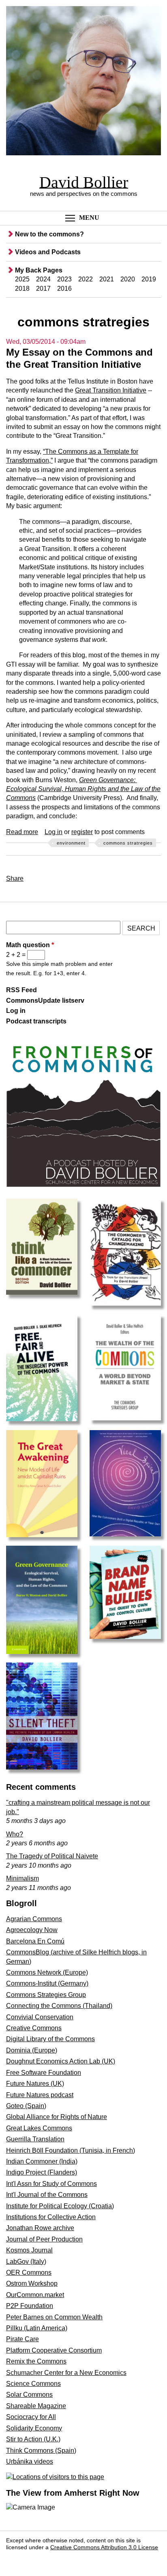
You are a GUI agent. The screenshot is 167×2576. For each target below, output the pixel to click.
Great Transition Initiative (111, 390)
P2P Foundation (30, 2306)
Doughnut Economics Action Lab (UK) (61, 2061)
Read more (22, 832)
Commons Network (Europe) (47, 1972)
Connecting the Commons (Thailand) (59, 2006)
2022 (86, 279)
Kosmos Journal (29, 2250)
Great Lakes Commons (39, 2128)
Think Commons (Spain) (41, 2451)
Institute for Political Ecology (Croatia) (60, 2206)
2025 (22, 279)
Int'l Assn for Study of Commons (51, 2184)
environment (71, 843)
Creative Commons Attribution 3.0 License (104, 2547)
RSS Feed (21, 990)
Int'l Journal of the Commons (47, 2195)
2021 (107, 279)
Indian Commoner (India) (42, 2161)
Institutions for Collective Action (51, 2217)
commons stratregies (128, 843)
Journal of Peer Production (44, 2239)
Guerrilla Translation (35, 2139)
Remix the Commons (36, 2361)
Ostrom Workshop (32, 2283)
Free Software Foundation (44, 2073)
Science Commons (33, 2384)
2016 (64, 288)
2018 (22, 288)
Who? (15, 1834)
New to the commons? (49, 234)
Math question (30, 945)
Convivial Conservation (40, 2017)
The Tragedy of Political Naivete (52, 1856)
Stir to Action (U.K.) (33, 2439)
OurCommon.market (35, 2295)
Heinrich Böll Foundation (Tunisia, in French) (71, 2150)
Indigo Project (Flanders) (42, 2172)
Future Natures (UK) (35, 2084)
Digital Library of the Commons (50, 2039)
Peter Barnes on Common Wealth (54, 2317)
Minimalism (22, 1878)
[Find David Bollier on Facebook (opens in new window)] (15, 2559)
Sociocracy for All (31, 2417)
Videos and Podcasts (48, 252)
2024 (43, 279)
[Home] (83, 82)
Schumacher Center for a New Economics (66, 2373)
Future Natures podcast (40, 2095)
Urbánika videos (30, 2461)
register (82, 832)
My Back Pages (39, 270)
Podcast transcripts (36, 1021)
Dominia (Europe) (32, 2050)
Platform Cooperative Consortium (54, 2350)
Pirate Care (22, 2339)
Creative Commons (34, 2028)
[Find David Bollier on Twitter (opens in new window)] (33, 2559)
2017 (43, 288)
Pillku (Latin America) (37, 2328)
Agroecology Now (32, 1930)
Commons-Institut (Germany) (47, 1983)
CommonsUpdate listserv (45, 1001)
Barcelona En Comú (35, 1941)
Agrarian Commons (34, 1919)
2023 (64, 279)
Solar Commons (29, 2395)
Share (15, 878)
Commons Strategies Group (46, 1995)
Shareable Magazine (36, 2406)
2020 (128, 279)
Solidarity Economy (34, 2428)
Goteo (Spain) (26, 2106)
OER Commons (29, 2272)
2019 (149, 279)
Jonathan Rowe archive (40, 2228)
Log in (54, 832)
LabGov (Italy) (26, 2262)
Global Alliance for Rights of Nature (57, 2117)
